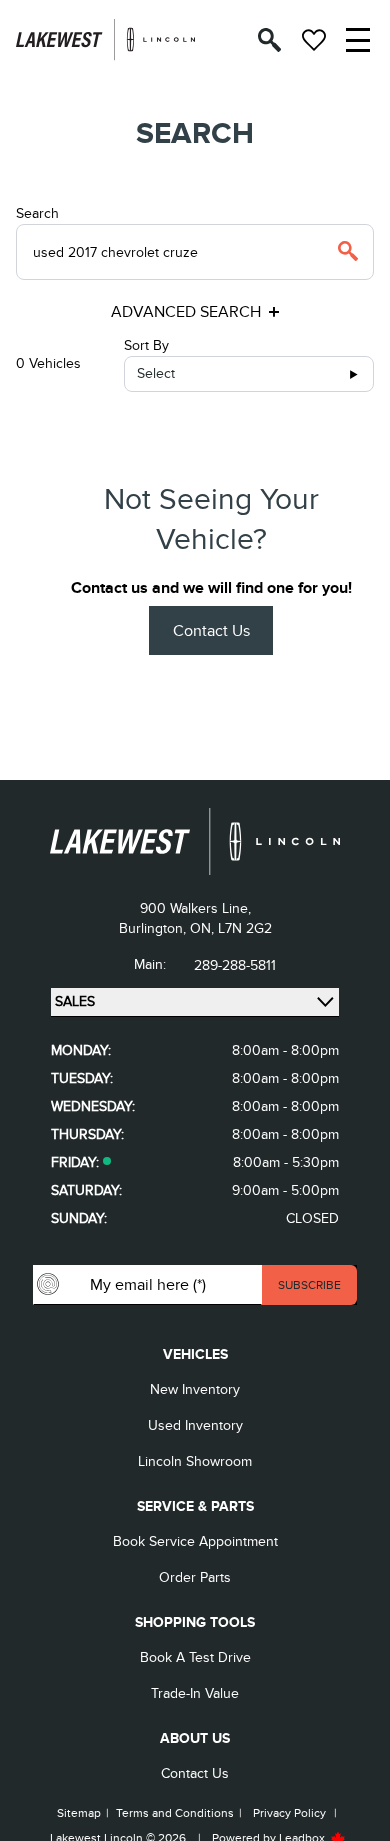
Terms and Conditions (175, 1813)
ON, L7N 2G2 (231, 928)
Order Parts (195, 1577)
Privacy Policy (289, 1813)
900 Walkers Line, (195, 908)
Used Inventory (195, 1425)
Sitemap (79, 1813)
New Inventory (195, 1389)
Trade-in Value (195, 1693)
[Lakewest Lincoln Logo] (105, 39)
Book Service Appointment (195, 1541)
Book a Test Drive (195, 1657)
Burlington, (154, 928)
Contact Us (211, 631)
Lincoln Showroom (195, 1461)
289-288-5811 (235, 965)
